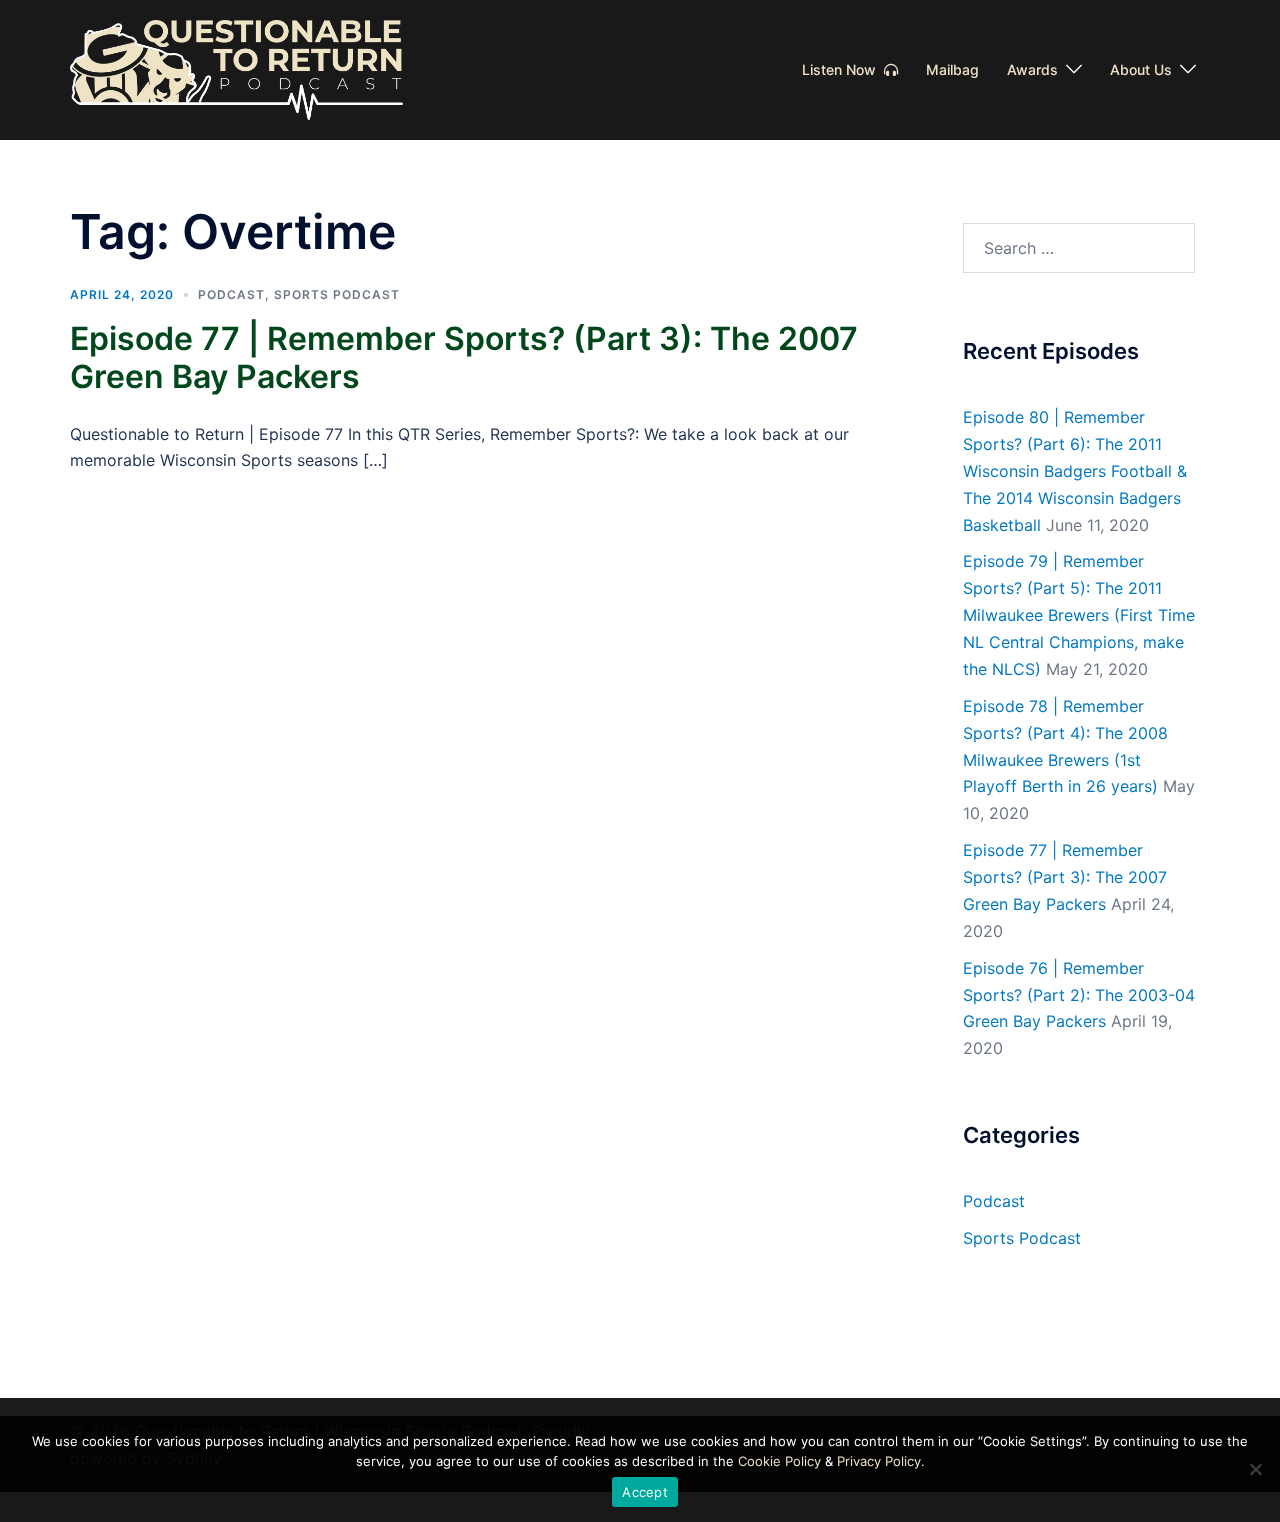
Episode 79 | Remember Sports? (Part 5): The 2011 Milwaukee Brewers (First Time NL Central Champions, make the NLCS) (1079, 615)
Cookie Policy (779, 1461)
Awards (1032, 69)
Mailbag (952, 69)
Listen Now (843, 69)
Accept (645, 1492)
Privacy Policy (879, 1461)
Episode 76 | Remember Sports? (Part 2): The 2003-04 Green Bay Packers (1079, 995)
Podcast (231, 294)
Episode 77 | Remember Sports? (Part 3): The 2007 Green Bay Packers (464, 357)
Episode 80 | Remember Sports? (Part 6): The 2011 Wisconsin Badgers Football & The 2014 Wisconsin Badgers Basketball (1075, 471)
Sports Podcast (337, 294)
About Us (1141, 69)
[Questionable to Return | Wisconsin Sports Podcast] (236, 68)
